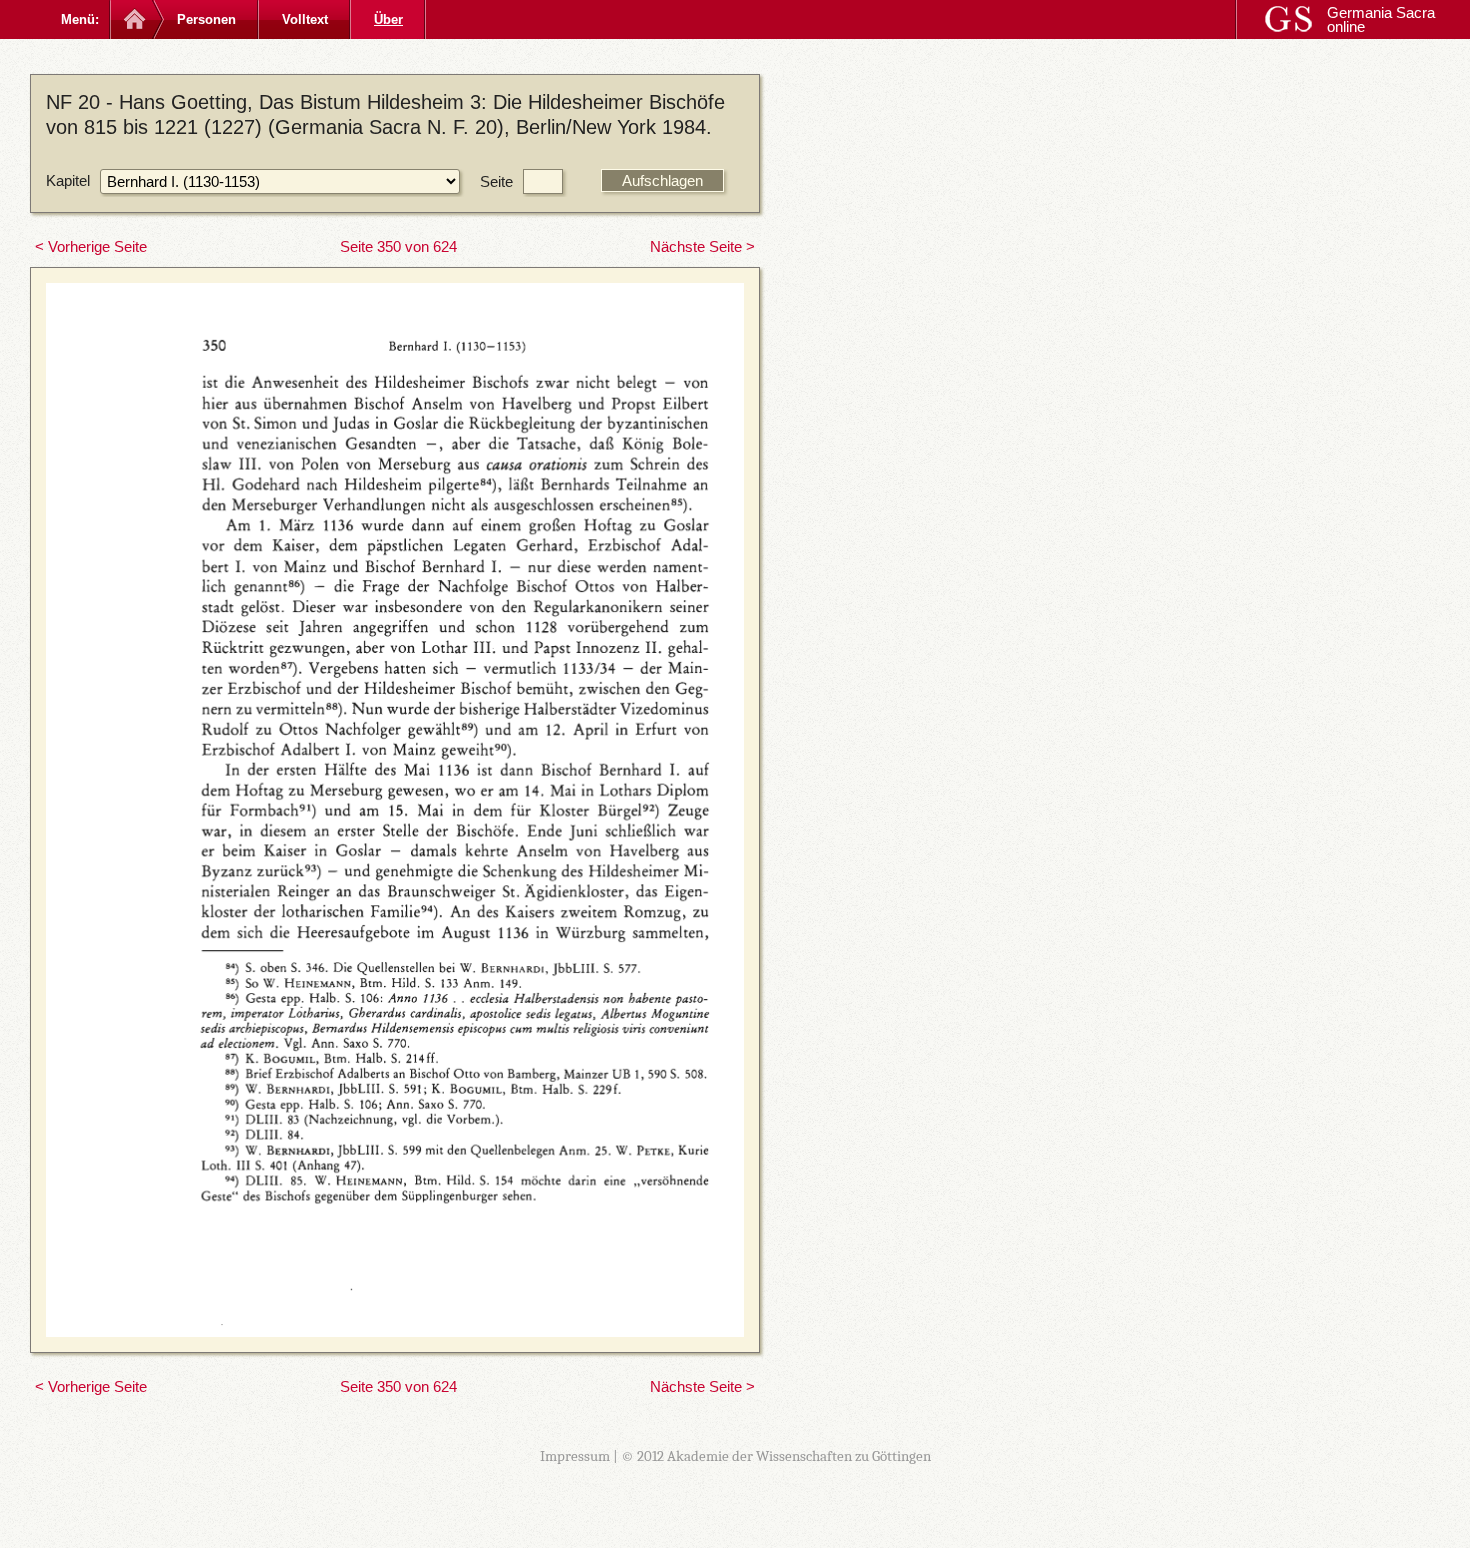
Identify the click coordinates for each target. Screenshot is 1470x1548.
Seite (496, 181)
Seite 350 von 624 (398, 246)
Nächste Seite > (702, 246)
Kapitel (68, 180)
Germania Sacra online (1381, 19)
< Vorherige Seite (91, 246)
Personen (206, 19)
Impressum (575, 1456)
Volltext (305, 19)
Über (388, 19)
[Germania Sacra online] (132, 19)
